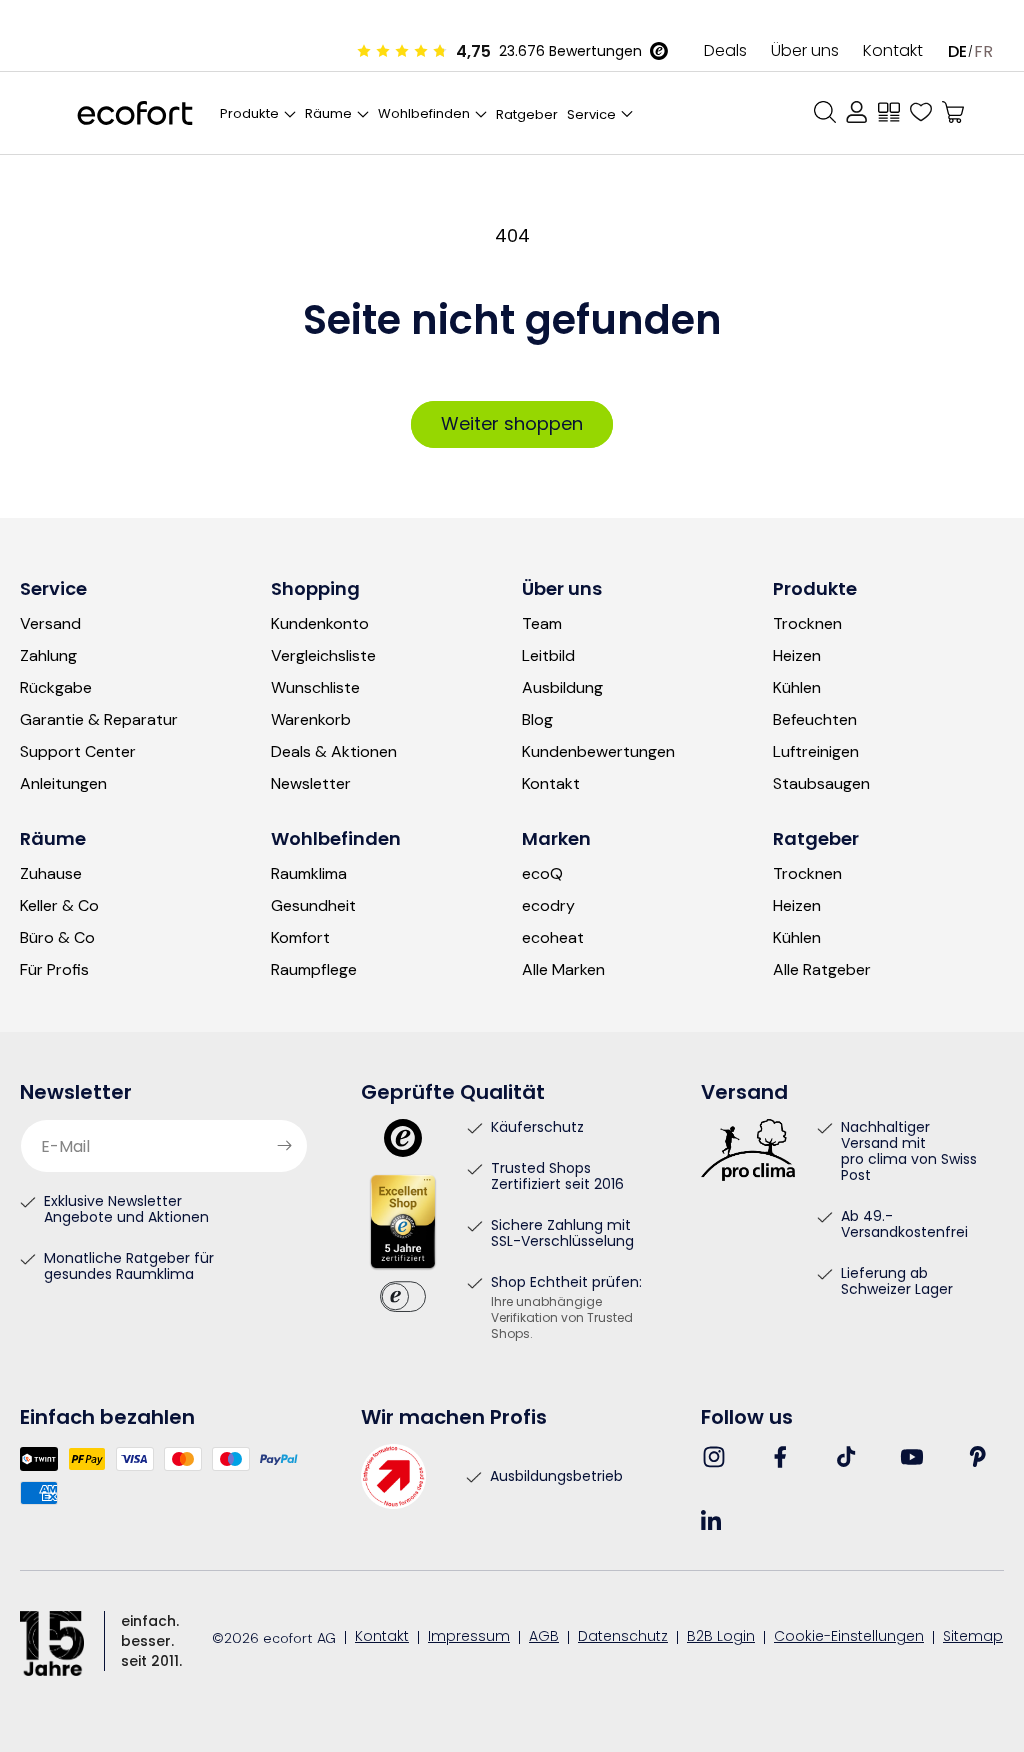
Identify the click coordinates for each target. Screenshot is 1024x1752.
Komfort (300, 938)
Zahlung (48, 656)
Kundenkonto (320, 624)
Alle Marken (563, 970)
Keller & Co (59, 906)
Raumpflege (314, 970)
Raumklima (309, 874)
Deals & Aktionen (334, 752)
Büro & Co (57, 938)
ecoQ (542, 874)
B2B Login (721, 1638)
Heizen (797, 656)
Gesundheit (313, 906)
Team (542, 624)
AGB (544, 1638)
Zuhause (51, 874)
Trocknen (807, 624)
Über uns (805, 52)
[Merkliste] (921, 112)
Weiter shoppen (512, 423)
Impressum (469, 1638)
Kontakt (893, 52)
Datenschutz (623, 1638)
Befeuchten (815, 720)
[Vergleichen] (889, 112)
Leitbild (548, 656)
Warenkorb (311, 720)
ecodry (548, 906)
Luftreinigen (816, 752)
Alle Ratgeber (822, 970)
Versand (50, 624)
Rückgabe (56, 688)
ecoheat (553, 938)
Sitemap (973, 1638)
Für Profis (54, 970)
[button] (601, 113)
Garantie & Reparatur (99, 720)
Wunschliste (315, 688)
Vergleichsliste (323, 656)
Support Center (78, 752)
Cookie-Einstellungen (849, 1638)
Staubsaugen (821, 784)
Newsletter (311, 784)
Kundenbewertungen (598, 752)
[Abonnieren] (285, 1146)
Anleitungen (63, 784)
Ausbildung (562, 688)
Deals (725, 52)
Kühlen (797, 688)
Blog (537, 720)
